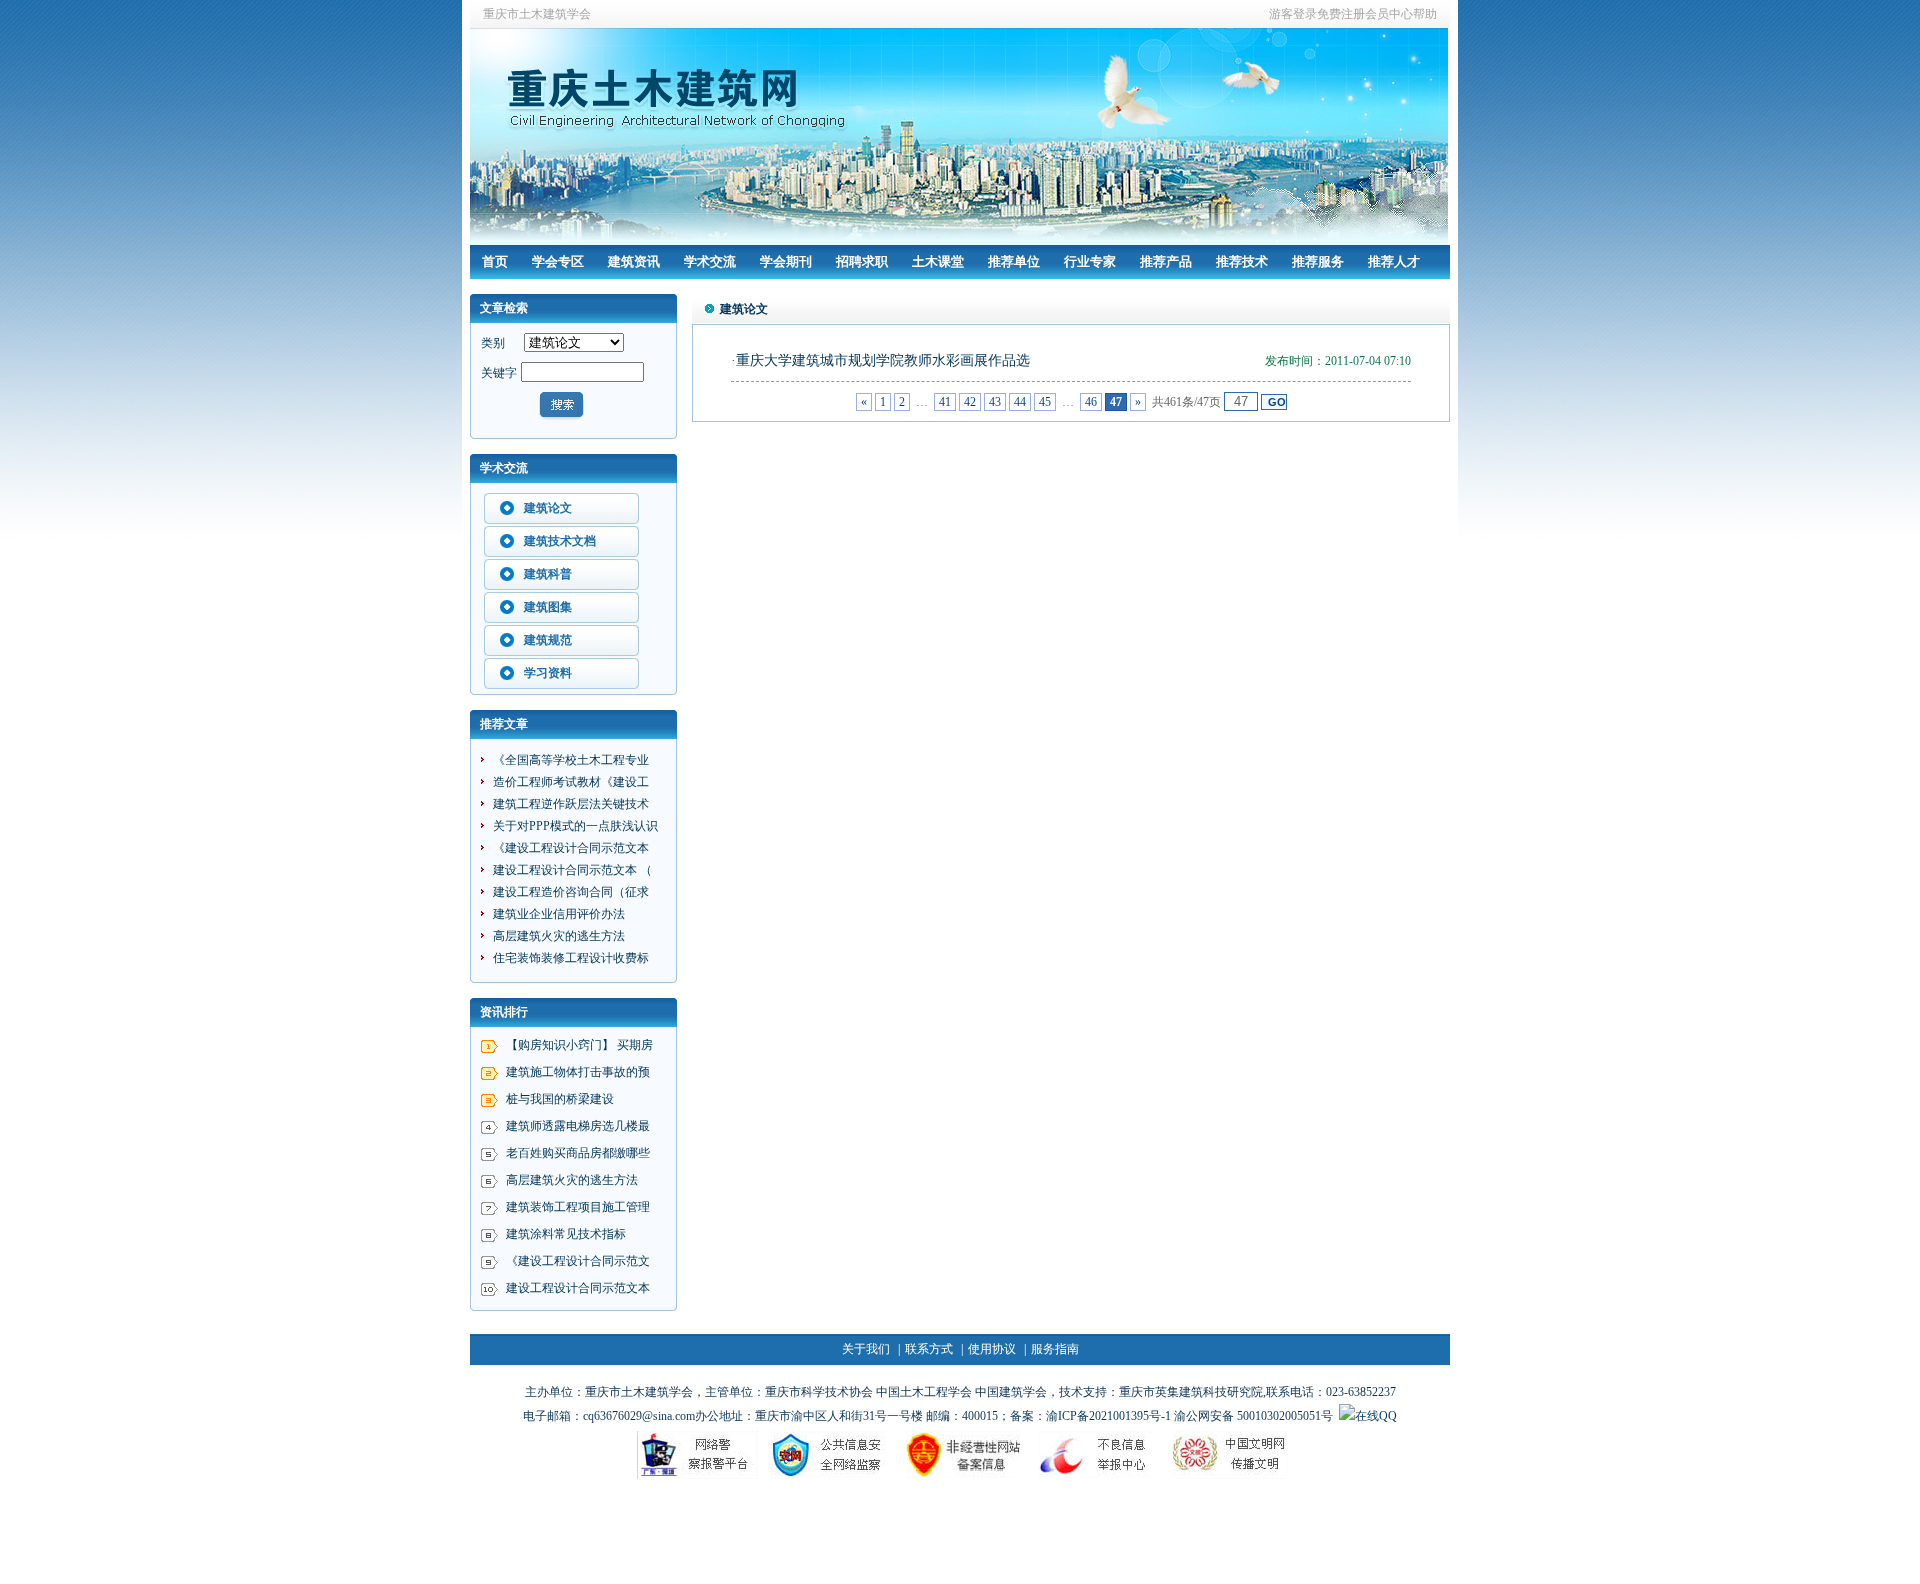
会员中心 (1389, 14)
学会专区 (558, 261)
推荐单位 (1014, 261)
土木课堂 (938, 261)
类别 (493, 343)
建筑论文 (548, 508)
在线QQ (1376, 1416)
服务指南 (1055, 1349)
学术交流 (710, 261)
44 (1020, 402)
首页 (495, 261)
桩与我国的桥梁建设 (560, 1099)
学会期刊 (786, 261)
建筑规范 (548, 640)
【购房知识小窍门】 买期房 (579, 1045)
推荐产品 (1166, 261)
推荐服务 (1318, 261)
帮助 (1425, 14)
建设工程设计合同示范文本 (578, 1288)
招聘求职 (862, 261)
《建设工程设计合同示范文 (578, 1261)
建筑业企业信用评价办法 (559, 914)
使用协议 (992, 1349)
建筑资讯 (634, 261)
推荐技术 (1242, 261)
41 (945, 402)
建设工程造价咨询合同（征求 (571, 892)
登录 (1305, 14)
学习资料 (548, 673)
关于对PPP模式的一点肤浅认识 (575, 826)
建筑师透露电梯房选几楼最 (578, 1126)
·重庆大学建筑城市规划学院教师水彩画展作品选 (880, 360)
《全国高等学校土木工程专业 (571, 760)
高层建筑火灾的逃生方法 (559, 936)
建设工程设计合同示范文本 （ (572, 870)
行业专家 (1090, 261)
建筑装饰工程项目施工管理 (578, 1207)
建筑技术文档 (560, 541)
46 (1091, 402)
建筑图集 (548, 607)
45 (1045, 402)
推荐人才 (1394, 261)
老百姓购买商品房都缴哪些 (578, 1153)
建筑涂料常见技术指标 (566, 1234)
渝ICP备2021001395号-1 (1108, 1416)
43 (995, 402)
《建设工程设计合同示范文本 (571, 848)
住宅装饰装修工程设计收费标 (571, 958)
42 (970, 402)
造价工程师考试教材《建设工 (571, 782)
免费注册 (1341, 14)
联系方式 (929, 1349)
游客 (1281, 14)
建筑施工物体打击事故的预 (578, 1072)
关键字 (499, 373)
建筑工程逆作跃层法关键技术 (571, 804)
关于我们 (866, 1349)
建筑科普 (548, 574)
